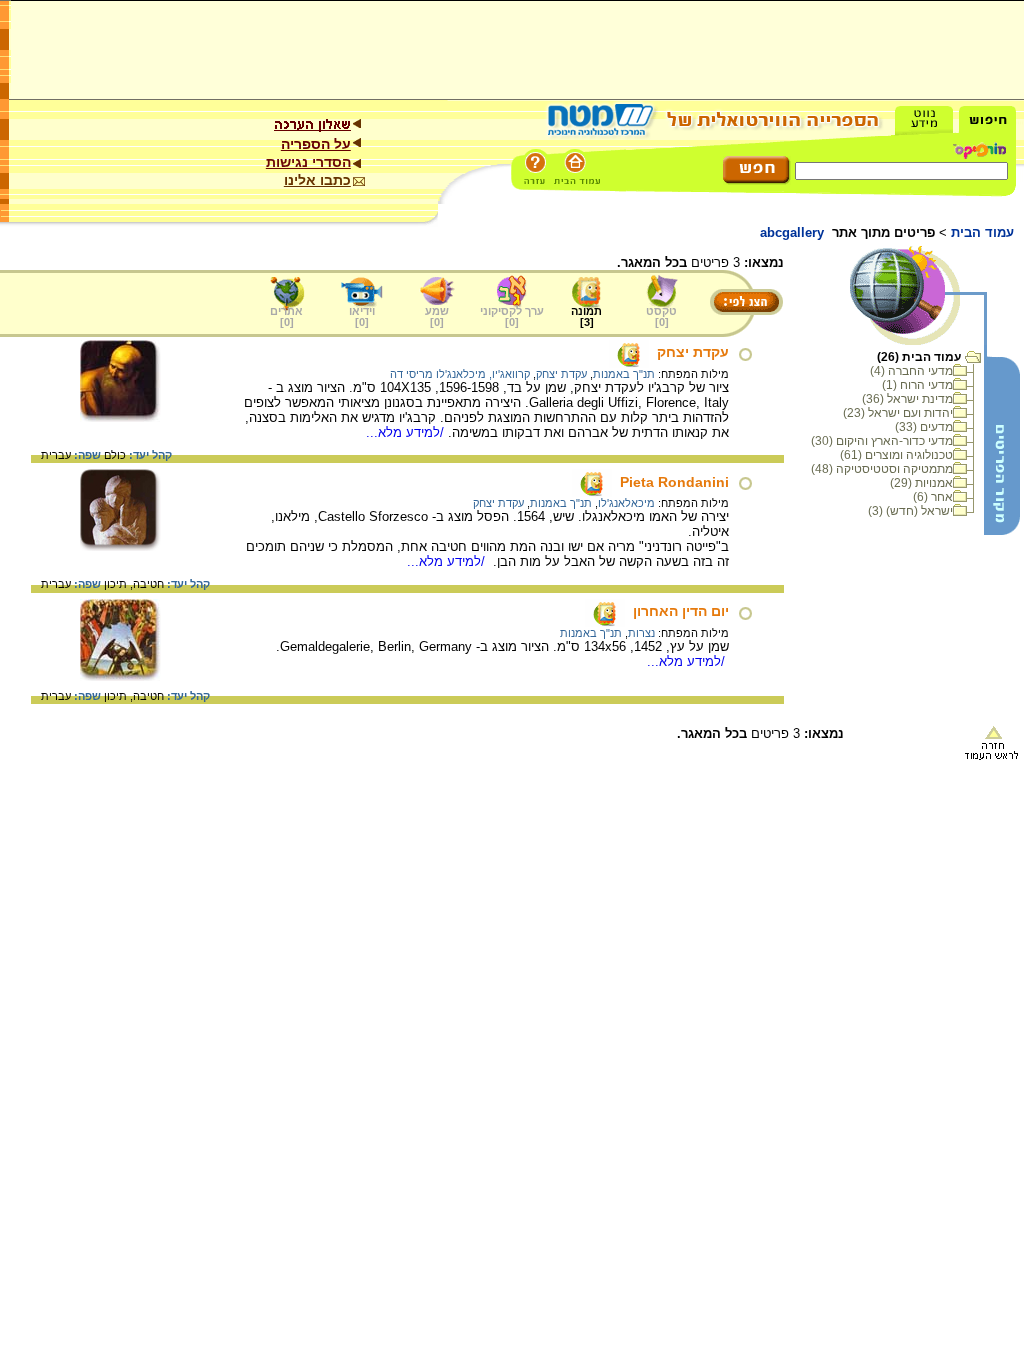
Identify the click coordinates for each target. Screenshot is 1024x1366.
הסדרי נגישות (308, 162)
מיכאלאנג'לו (626, 503)
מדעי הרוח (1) (917, 385)
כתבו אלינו (317, 180)
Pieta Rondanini (674, 482)
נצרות (641, 633)
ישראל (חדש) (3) (910, 511)
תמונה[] (586, 316)
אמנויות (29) (921, 483)
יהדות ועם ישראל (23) (898, 413)
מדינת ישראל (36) (907, 399)
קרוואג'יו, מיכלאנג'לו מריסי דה (460, 374)
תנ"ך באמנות (624, 374)
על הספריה (316, 144)
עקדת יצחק (693, 352)
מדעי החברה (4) (911, 371)
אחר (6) (933, 497)
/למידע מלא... (407, 432)
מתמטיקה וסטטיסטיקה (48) (882, 469)
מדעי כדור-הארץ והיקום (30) (882, 441)
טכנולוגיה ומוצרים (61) (896, 455)
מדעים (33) (924, 427)
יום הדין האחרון (681, 611)
